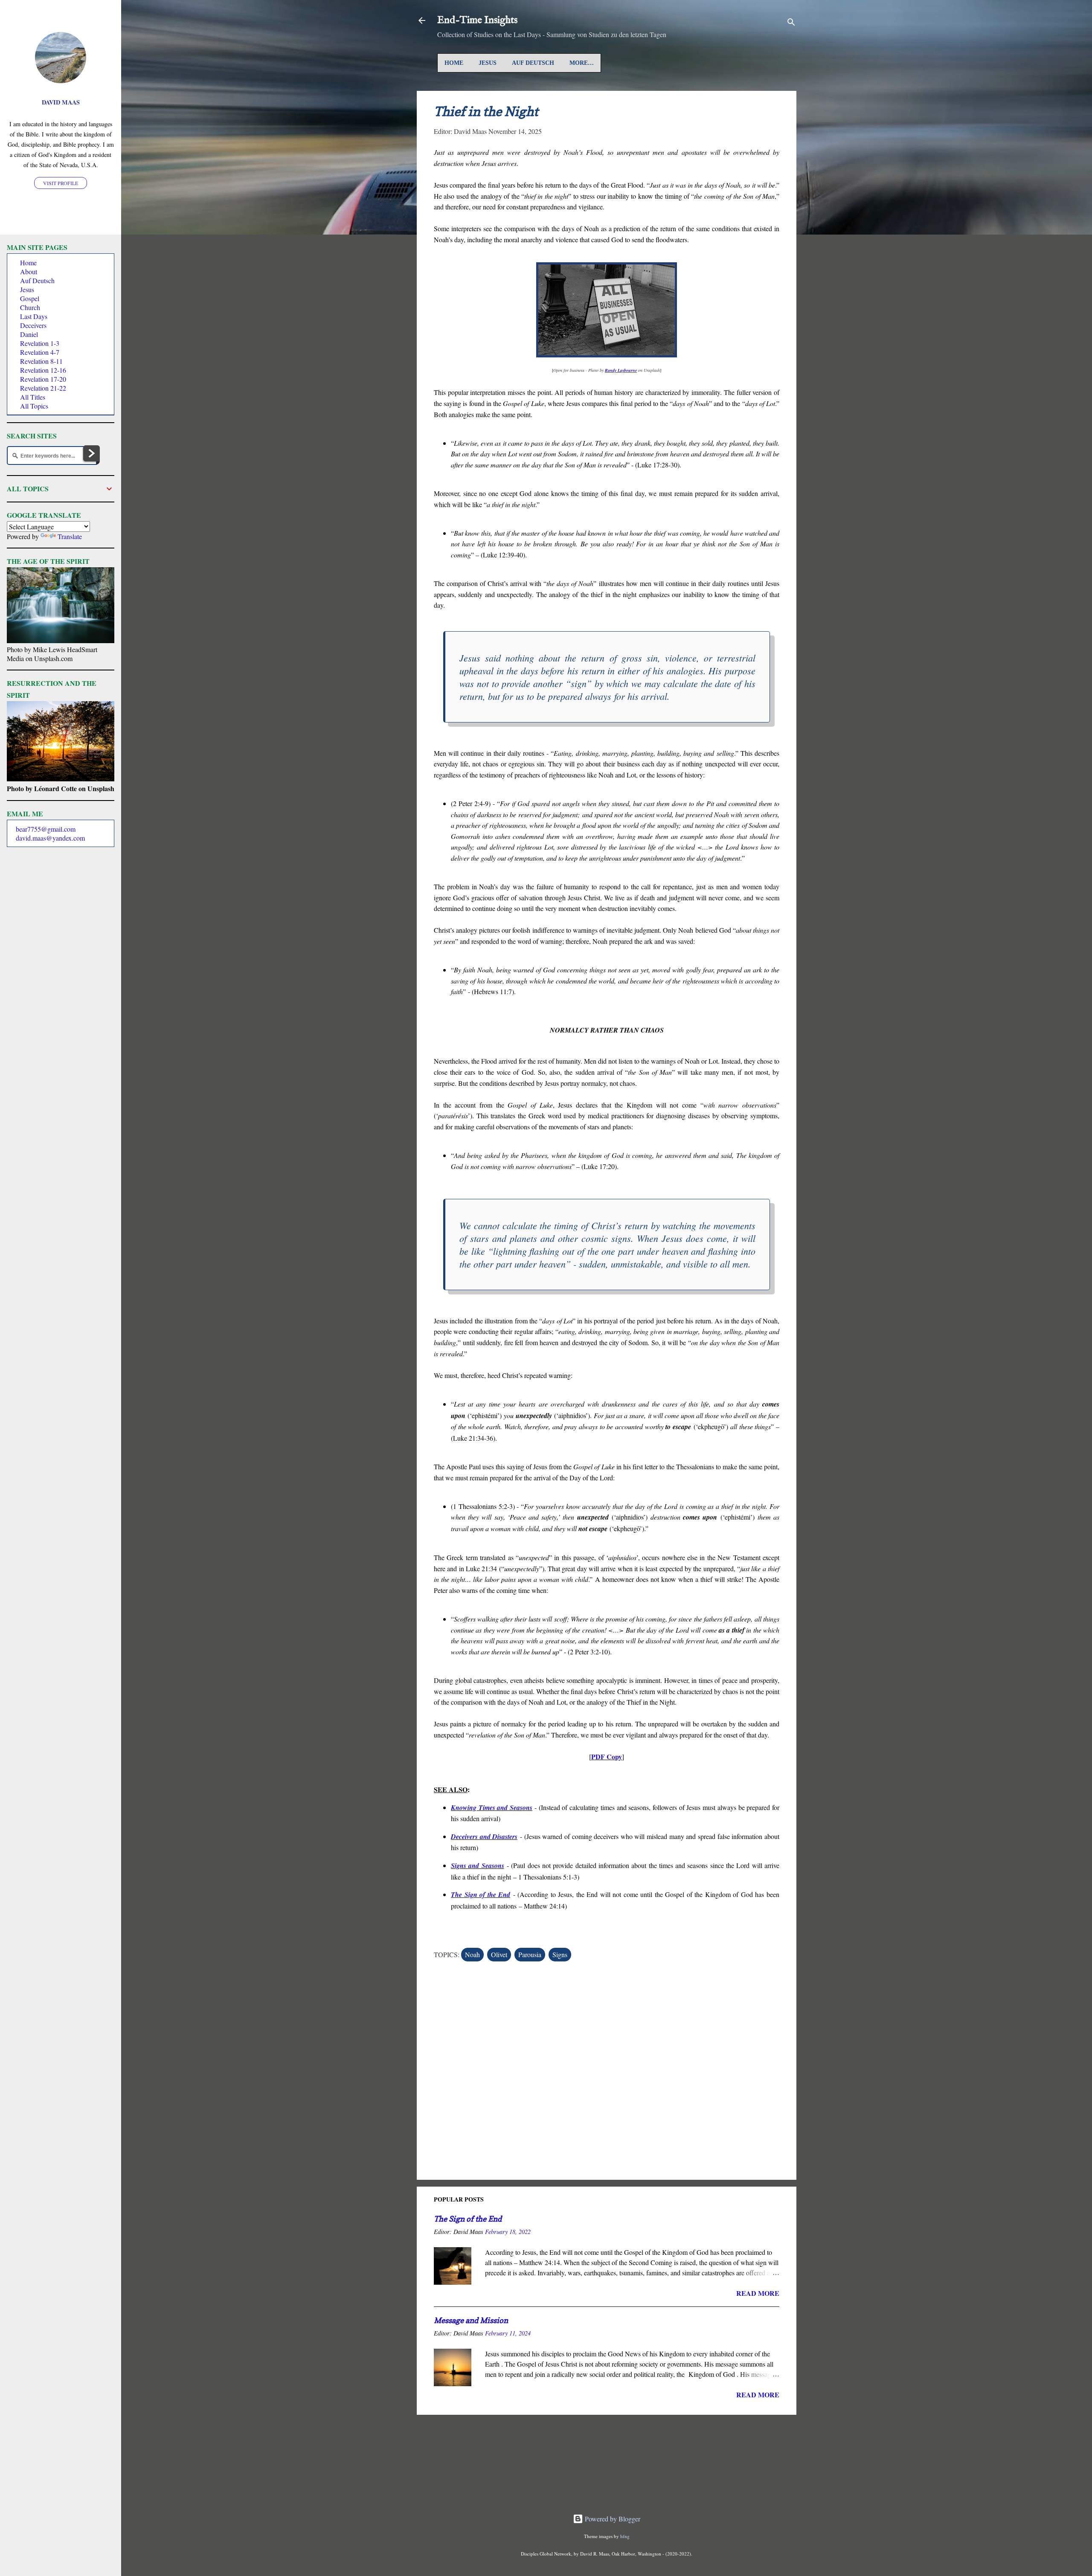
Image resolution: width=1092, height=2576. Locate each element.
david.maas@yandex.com (50, 838)
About (29, 271)
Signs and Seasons (478, 1865)
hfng (625, 2536)
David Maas (61, 102)
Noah (472, 1954)
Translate (70, 536)
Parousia (530, 1954)
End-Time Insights (477, 20)
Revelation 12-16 (43, 370)
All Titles (33, 397)
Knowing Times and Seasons (492, 1807)
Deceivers (33, 325)
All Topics (34, 406)
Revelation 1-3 (40, 343)
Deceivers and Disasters (484, 1836)
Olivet (499, 1954)
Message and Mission (471, 2320)
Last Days (34, 316)
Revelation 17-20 (43, 379)
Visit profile (61, 183)
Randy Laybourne (621, 370)
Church (30, 307)
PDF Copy (607, 1756)
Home (454, 63)
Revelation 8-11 (41, 361)
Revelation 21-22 (43, 388)
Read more (758, 2293)
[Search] (791, 23)
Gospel (30, 298)
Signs (560, 1954)
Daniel (29, 334)
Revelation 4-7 (40, 352)
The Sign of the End (481, 1894)
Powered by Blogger (612, 2519)
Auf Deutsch (533, 63)
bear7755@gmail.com (46, 829)
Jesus (488, 63)
